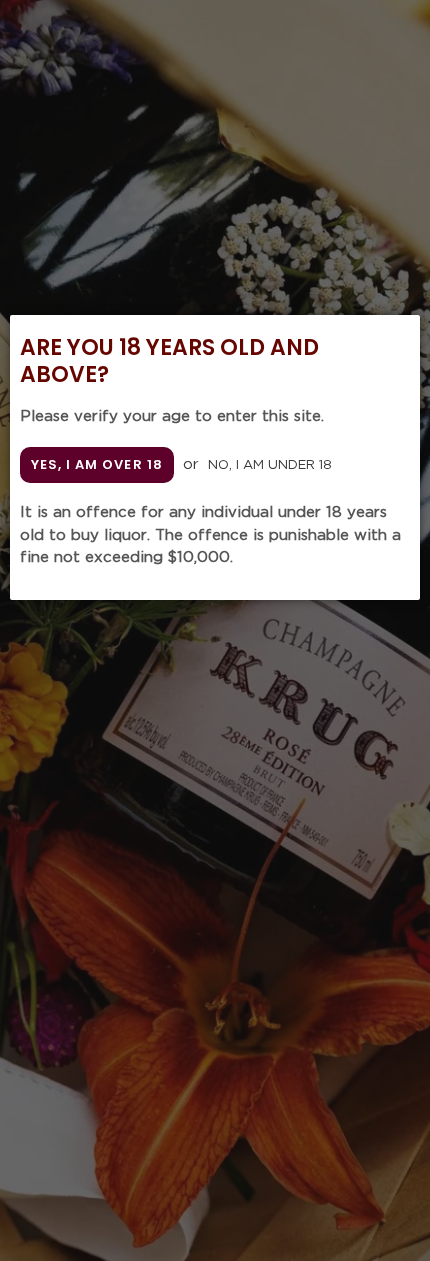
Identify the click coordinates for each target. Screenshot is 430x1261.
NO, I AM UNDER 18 (270, 465)
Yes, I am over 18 (97, 464)
